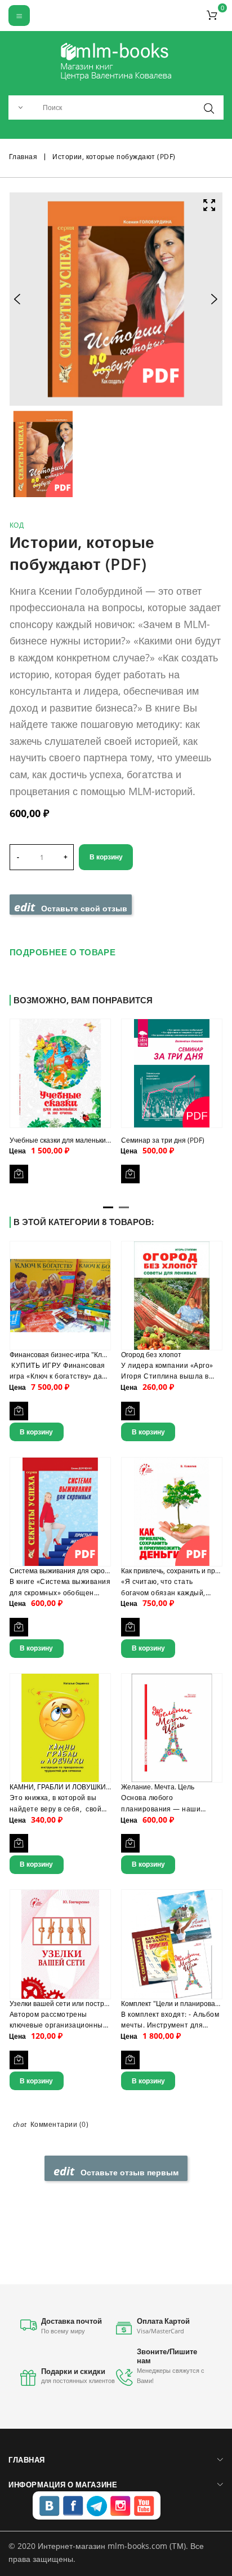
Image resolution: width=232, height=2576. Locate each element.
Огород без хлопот (151, 1355)
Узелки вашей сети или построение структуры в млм (94, 2004)
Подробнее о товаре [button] (63, 952)
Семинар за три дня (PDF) (163, 1140)
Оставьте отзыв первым (116, 2171)
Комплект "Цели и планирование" (175, 2004)
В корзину (106, 857)
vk (50, 2506)
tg (97, 2506)
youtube (144, 2506)
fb (73, 2506)
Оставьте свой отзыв (71, 907)
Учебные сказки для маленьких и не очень (77, 1140)
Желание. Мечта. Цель (158, 1787)
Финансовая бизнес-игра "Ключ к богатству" (80, 1355)
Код (17, 525)
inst (121, 2506)
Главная (26, 2460)
